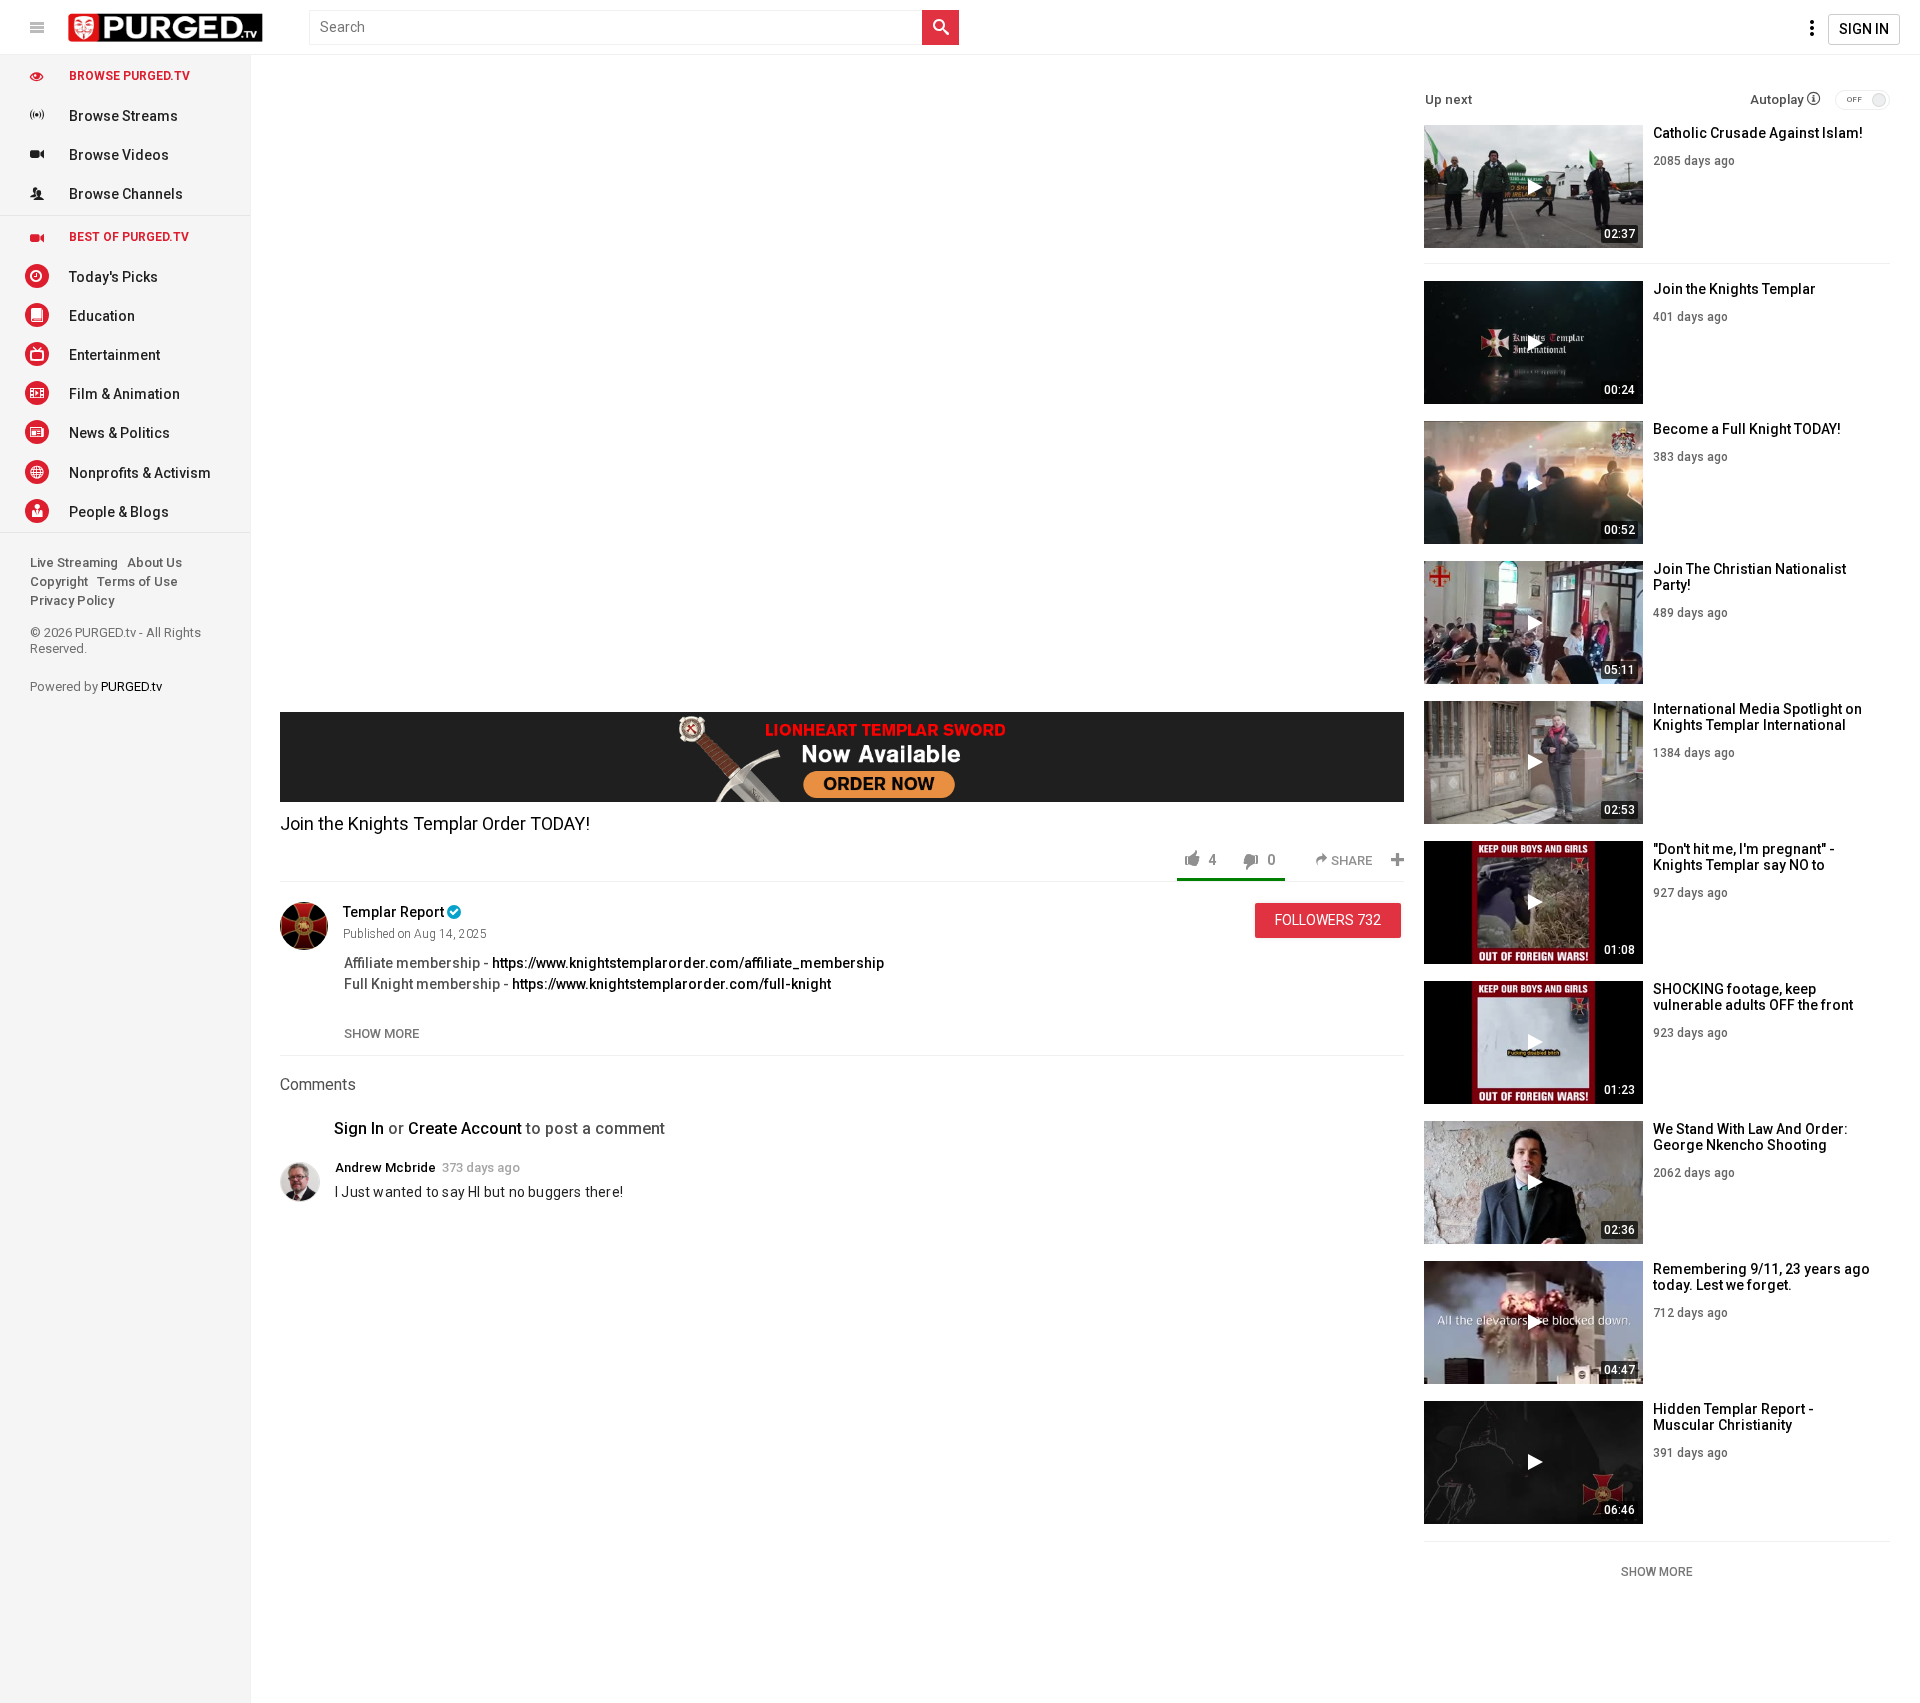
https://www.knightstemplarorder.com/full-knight (671, 984)
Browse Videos (119, 155)
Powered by (96, 686)
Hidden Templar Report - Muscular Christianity (1733, 1417)
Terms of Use (137, 581)
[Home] (166, 28)
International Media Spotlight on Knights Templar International (1757, 717)
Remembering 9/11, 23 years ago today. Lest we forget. (1761, 1277)
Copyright (59, 581)
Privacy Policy (72, 600)
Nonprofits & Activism (140, 473)
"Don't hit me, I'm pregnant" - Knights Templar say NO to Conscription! (1744, 865)
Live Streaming (74, 562)
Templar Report (393, 912)
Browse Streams (123, 116)
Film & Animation (124, 394)
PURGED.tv (131, 686)
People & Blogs (119, 512)
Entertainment (114, 355)
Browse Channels (126, 194)
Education (102, 316)
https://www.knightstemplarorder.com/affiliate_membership (688, 963)
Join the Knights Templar (1734, 289)
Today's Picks (113, 277)
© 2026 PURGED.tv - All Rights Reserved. (115, 640)
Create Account (465, 1128)
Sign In (1864, 29)
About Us (154, 562)
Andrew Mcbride (385, 1167)
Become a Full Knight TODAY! (1747, 429)
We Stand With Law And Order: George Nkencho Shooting (1750, 1137)
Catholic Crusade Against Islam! (1758, 133)
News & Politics (119, 433)
